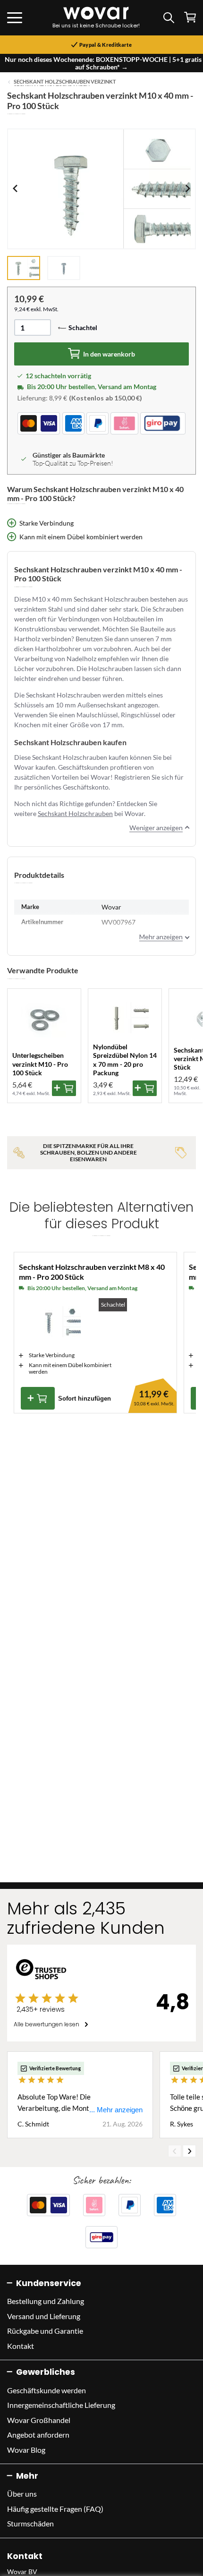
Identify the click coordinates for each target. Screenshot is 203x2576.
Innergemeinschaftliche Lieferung (61, 2405)
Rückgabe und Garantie (45, 2331)
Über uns (22, 2494)
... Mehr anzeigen (116, 2110)
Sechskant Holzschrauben (75, 813)
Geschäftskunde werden (47, 2390)
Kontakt (21, 2346)
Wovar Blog (26, 2450)
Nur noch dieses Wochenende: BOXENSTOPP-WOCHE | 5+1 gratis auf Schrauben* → (103, 63)
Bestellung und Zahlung (46, 2301)
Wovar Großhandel (39, 2420)
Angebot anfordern (38, 2435)
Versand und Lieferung (44, 2316)
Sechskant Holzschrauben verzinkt (65, 82)
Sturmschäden (30, 2523)
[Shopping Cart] (190, 17)
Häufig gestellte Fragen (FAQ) (55, 2509)
